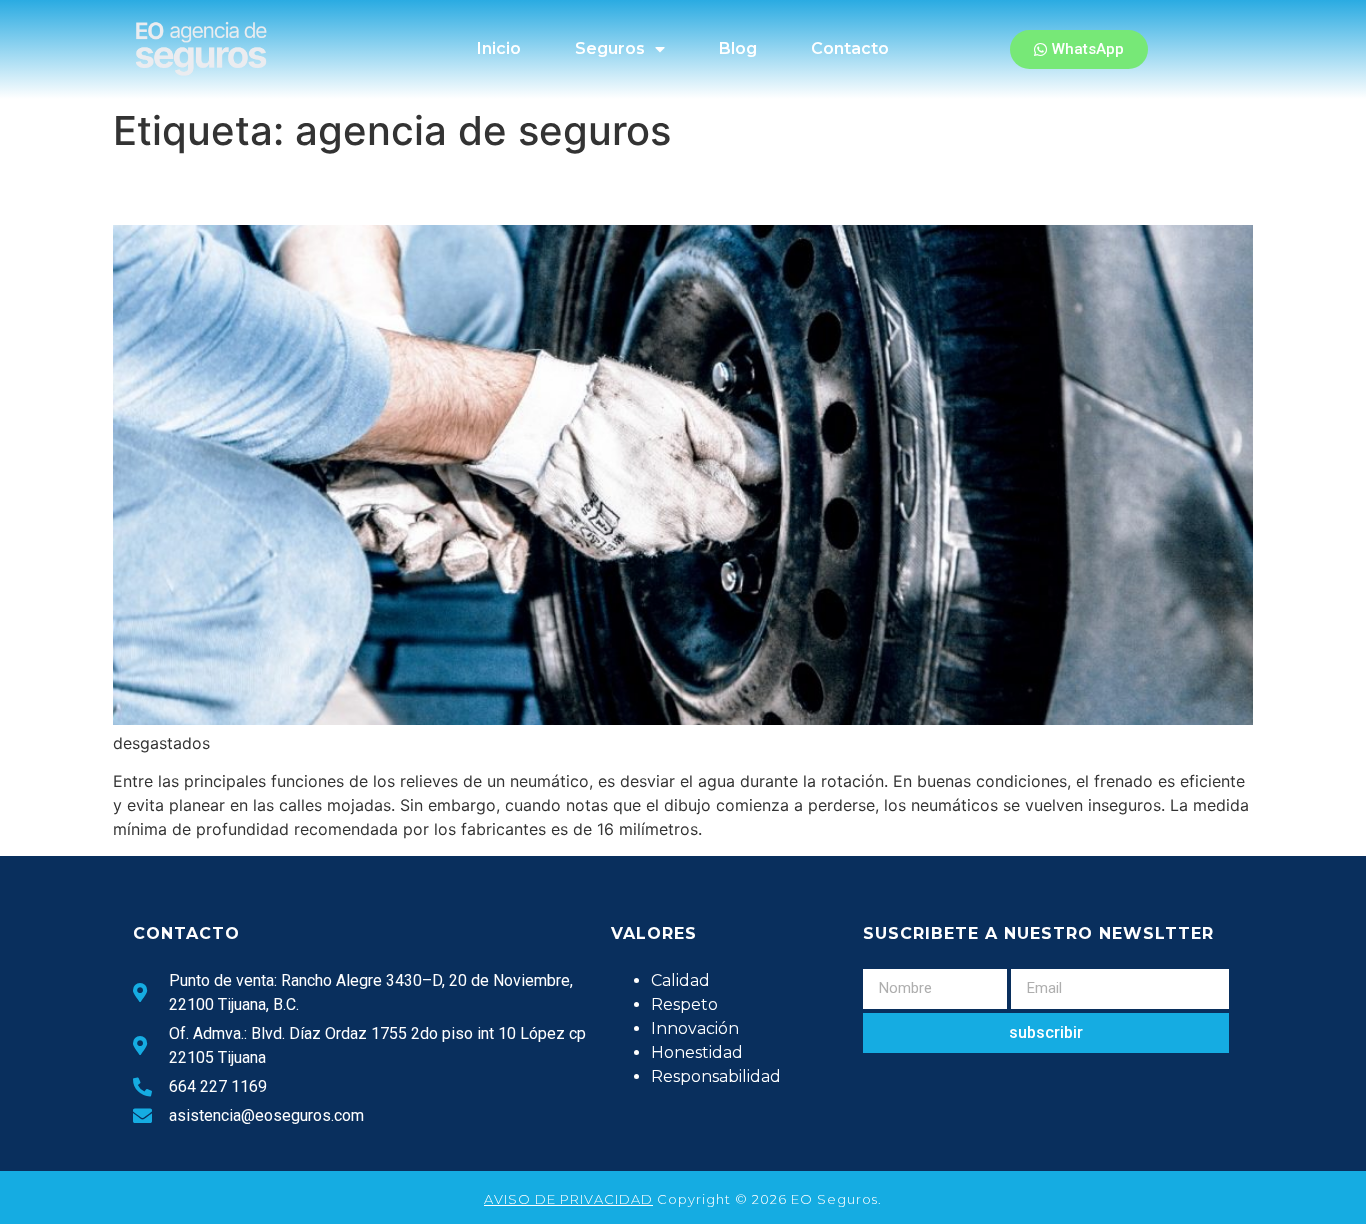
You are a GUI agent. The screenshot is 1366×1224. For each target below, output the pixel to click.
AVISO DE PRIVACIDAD (568, 1199)
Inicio (499, 48)
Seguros (610, 48)
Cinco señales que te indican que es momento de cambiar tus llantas (632, 189)
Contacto (850, 48)
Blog (738, 48)
